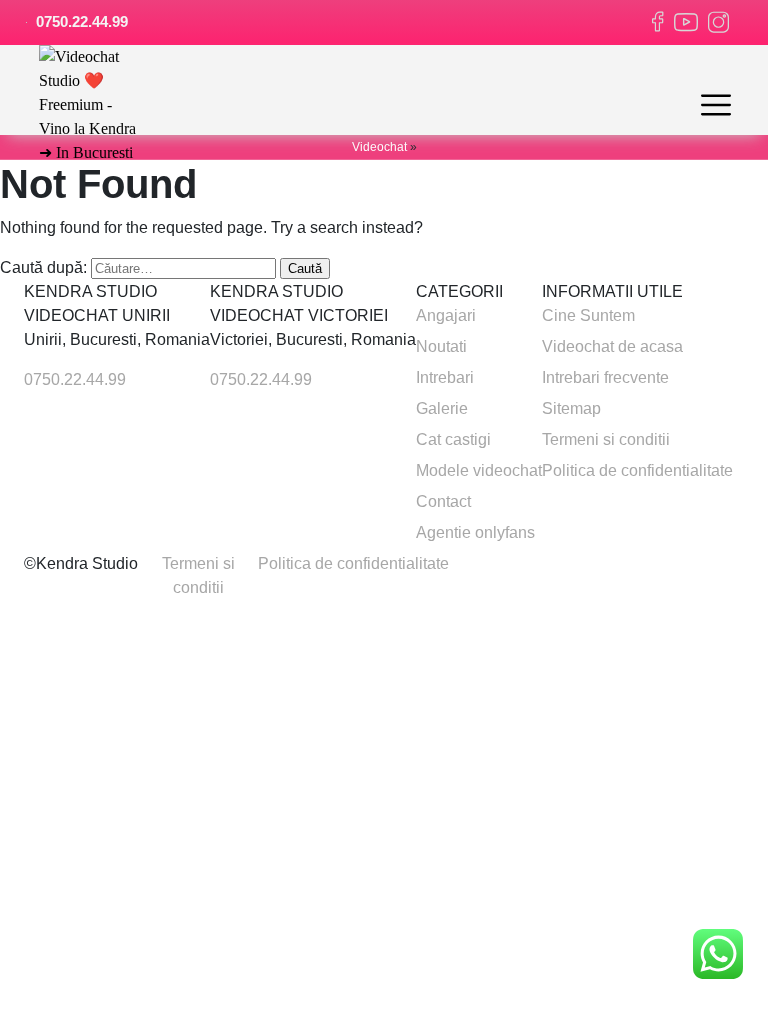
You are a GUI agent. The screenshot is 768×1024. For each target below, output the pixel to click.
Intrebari (445, 377)
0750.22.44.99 (80, 21)
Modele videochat (479, 470)
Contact (443, 501)
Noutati (441, 346)
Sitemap (571, 408)
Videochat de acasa (612, 346)
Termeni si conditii (606, 439)
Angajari (446, 315)
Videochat (379, 147)
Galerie (442, 408)
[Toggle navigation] (716, 105)
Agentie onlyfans (475, 532)
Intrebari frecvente (605, 377)
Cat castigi (453, 439)
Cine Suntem (588, 315)
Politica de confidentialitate (637, 470)
